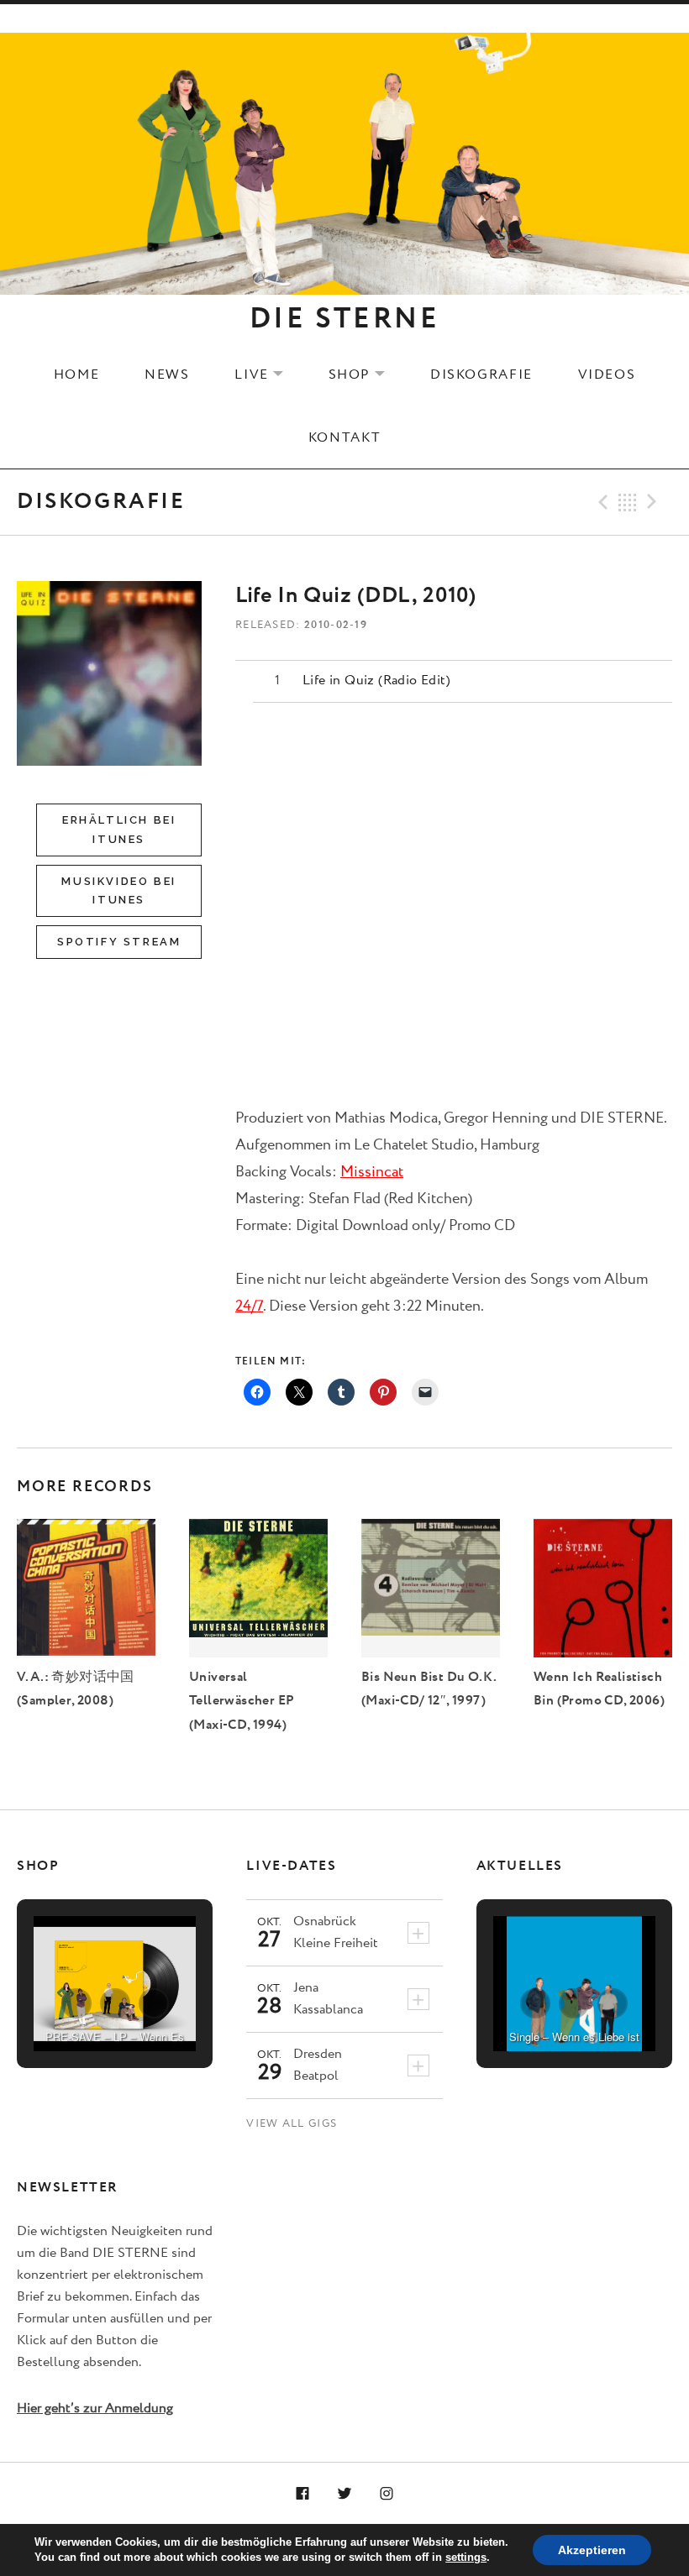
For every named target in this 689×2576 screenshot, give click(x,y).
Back (628, 502)
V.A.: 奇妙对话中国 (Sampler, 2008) (76, 1689)
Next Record (655, 502)
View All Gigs (292, 2124)
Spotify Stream (119, 942)
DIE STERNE (344, 319)
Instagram (387, 2495)
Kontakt (344, 437)
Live (269, 374)
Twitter (344, 2495)
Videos (607, 374)
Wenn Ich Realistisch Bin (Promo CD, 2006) (599, 1689)
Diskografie (481, 374)
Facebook (303, 2495)
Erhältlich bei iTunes (119, 829)
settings (466, 2557)
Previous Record (601, 502)
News (167, 374)
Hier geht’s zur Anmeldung (95, 2408)
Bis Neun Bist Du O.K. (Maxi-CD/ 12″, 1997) (429, 1689)
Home (76, 374)
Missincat (372, 1172)
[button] (76, 2003)
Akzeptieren (592, 2550)
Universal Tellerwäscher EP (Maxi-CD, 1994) (242, 1701)
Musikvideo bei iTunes (118, 890)
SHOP (367, 374)
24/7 (249, 1306)
